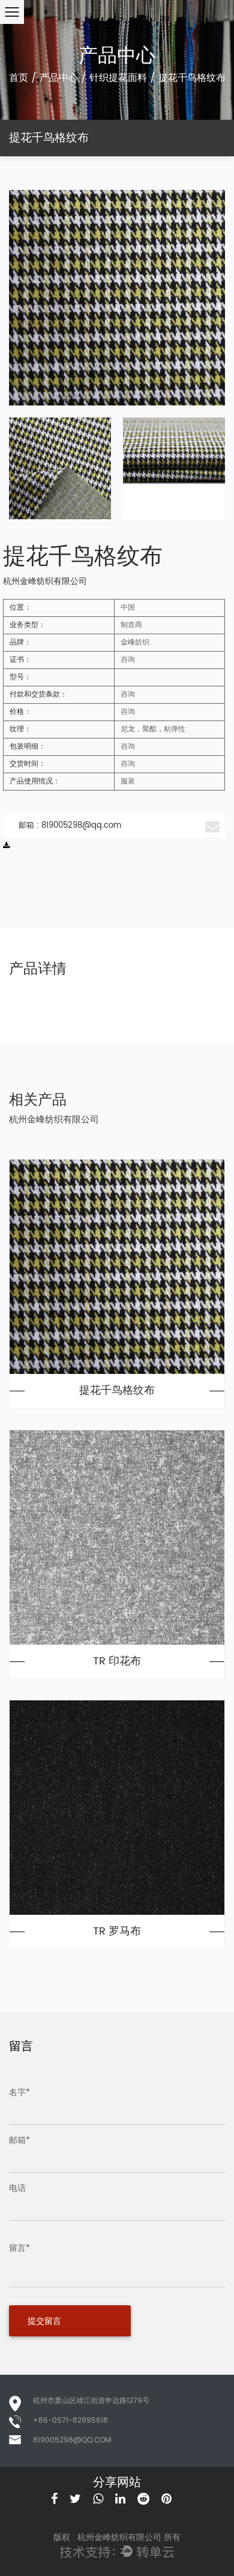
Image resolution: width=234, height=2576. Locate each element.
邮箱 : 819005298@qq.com (70, 826)
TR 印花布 (117, 1661)
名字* (19, 2092)
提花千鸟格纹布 (117, 1391)
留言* (19, 2248)
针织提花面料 (118, 78)
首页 (19, 78)
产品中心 (59, 78)
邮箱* (19, 2140)
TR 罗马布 (117, 1932)
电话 (17, 2188)
